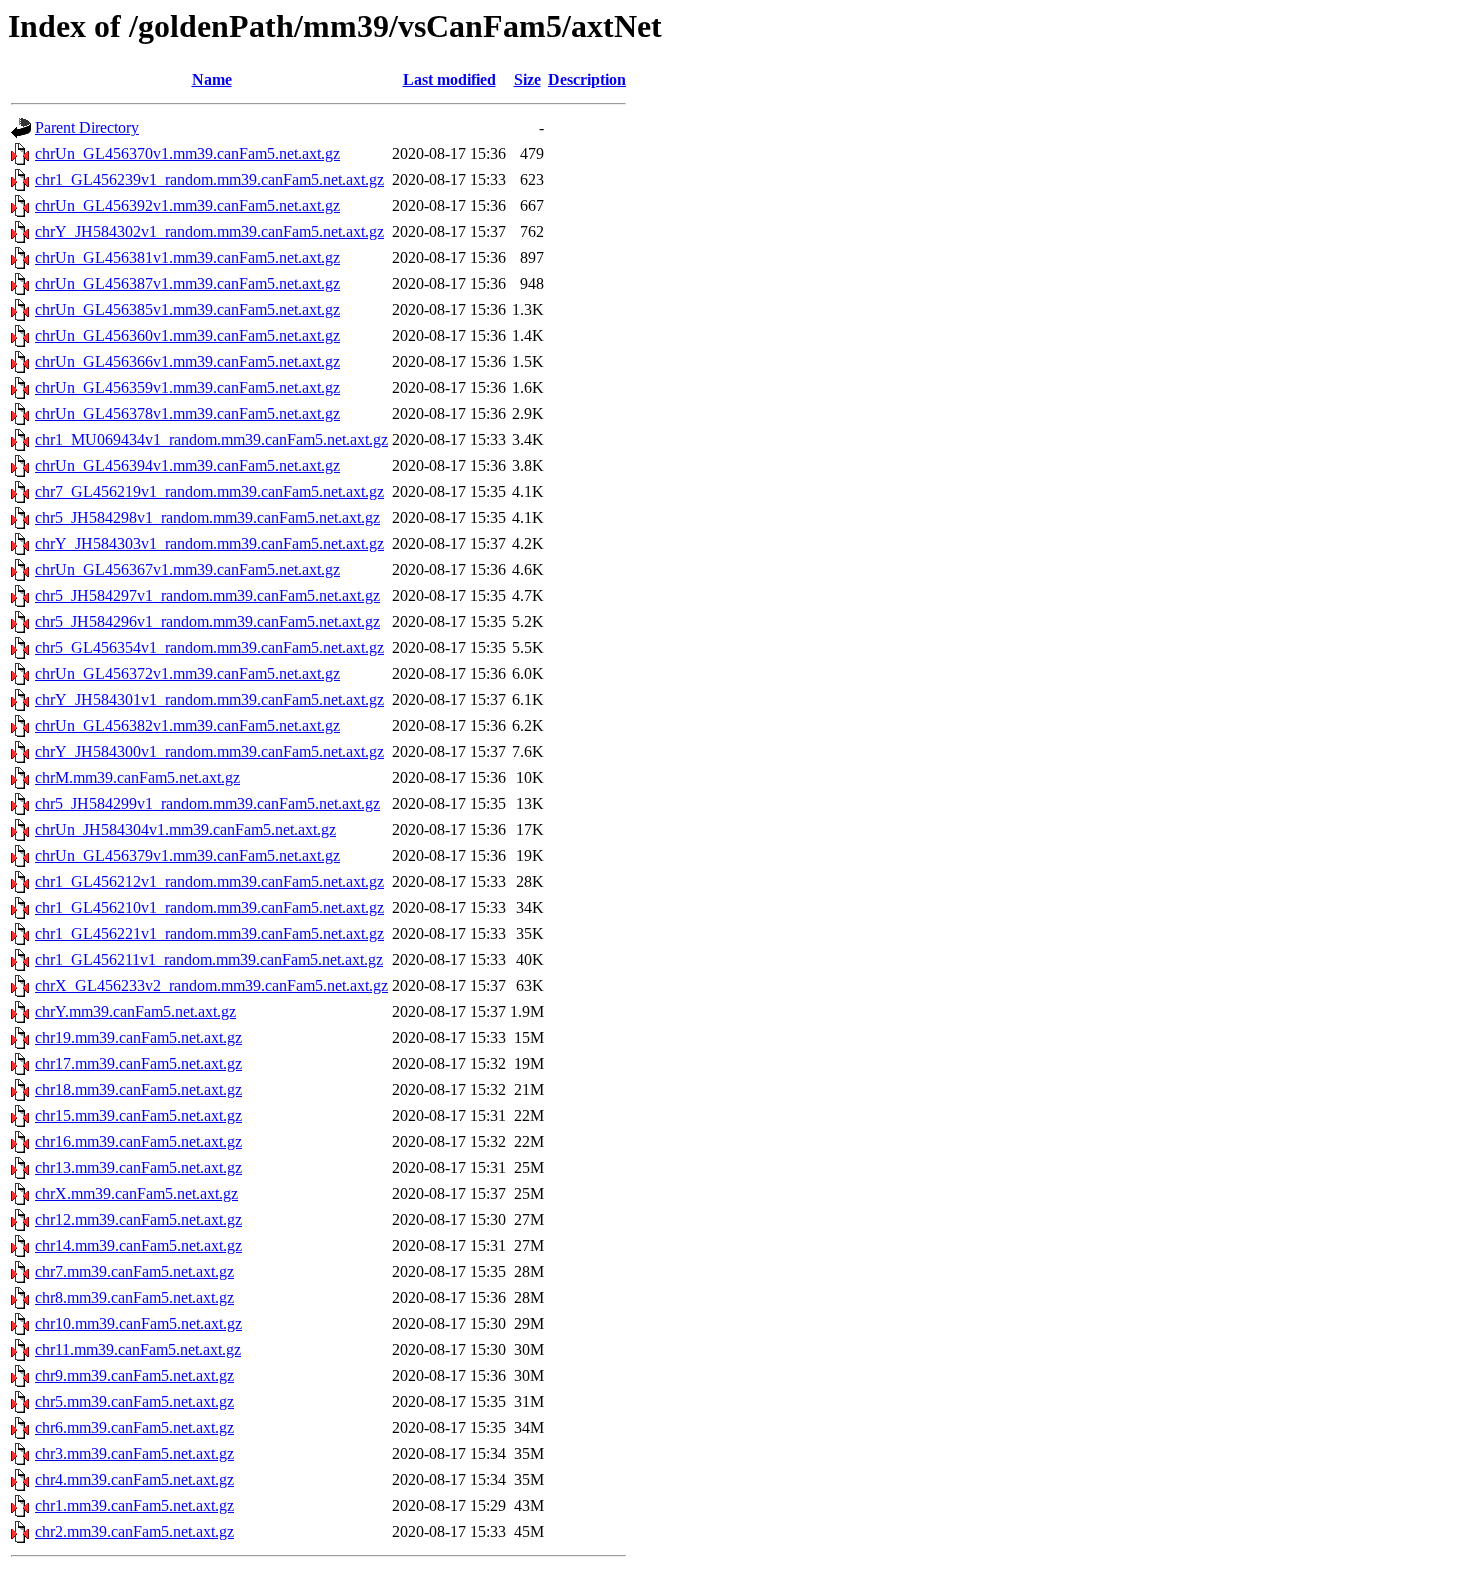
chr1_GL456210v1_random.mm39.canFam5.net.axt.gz (209, 907)
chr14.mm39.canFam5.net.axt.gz (138, 1245)
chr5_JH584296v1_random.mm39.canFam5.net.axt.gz (207, 621)
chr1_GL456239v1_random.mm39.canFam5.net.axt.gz (209, 179)
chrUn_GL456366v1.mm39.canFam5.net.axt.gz (187, 361)
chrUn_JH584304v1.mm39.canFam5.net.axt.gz (185, 829)
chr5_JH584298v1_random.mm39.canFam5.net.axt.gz (207, 517)
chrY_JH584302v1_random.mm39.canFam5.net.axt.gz (209, 231)
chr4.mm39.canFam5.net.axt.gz (134, 1479)
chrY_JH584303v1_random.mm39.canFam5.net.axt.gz (209, 543)
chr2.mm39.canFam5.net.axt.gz (134, 1531)
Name (212, 79)
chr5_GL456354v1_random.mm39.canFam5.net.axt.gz (209, 647)
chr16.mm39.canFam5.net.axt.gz (138, 1141)
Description (587, 79)
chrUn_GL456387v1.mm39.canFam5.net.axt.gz (187, 283)
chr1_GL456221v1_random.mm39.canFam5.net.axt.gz (209, 933)
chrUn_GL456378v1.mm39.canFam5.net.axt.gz (187, 413)
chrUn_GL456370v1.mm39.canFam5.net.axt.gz (187, 153)
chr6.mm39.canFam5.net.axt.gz (134, 1427)
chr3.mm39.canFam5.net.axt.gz (134, 1453)
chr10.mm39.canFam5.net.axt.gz (138, 1323)
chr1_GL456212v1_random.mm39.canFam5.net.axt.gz (209, 881)
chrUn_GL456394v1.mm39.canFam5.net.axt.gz (187, 465)
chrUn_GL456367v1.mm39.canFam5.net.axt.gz (187, 569)
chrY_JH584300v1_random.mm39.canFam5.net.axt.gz (209, 751)
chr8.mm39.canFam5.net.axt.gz (134, 1297)
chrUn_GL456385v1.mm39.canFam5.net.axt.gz (187, 309)
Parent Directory (87, 127)
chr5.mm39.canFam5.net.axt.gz (134, 1401)
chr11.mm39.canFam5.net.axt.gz (138, 1349)
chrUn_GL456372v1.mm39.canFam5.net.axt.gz (187, 673)
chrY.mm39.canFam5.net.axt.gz (135, 1011)
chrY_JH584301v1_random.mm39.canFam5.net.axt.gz (209, 699)
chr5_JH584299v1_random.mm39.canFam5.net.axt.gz (207, 803)
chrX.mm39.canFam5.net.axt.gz (136, 1193)
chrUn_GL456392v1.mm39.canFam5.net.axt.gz (187, 205)
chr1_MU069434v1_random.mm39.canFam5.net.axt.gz (211, 439)
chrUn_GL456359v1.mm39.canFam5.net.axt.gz (187, 387)
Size (527, 79)
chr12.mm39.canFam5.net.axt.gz (138, 1219)
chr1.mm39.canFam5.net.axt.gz (134, 1505)
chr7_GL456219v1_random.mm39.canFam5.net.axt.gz (209, 491)
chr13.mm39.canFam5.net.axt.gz (138, 1167)
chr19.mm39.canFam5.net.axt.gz (138, 1037)
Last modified (449, 79)
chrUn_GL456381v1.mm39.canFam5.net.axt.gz (187, 257)
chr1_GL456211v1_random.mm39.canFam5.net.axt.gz (209, 959)
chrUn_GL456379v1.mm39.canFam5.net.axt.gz (187, 855)
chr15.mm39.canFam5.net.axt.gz (138, 1115)
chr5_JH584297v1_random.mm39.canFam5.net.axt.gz (207, 595)
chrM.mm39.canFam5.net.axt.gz (137, 777)
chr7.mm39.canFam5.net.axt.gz (134, 1271)
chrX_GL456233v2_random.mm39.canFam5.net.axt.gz (211, 985)
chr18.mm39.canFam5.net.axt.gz (138, 1089)
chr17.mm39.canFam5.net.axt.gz (138, 1063)
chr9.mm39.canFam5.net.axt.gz (134, 1375)
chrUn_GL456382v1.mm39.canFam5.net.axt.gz (187, 725)
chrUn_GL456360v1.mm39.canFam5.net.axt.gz (187, 335)
